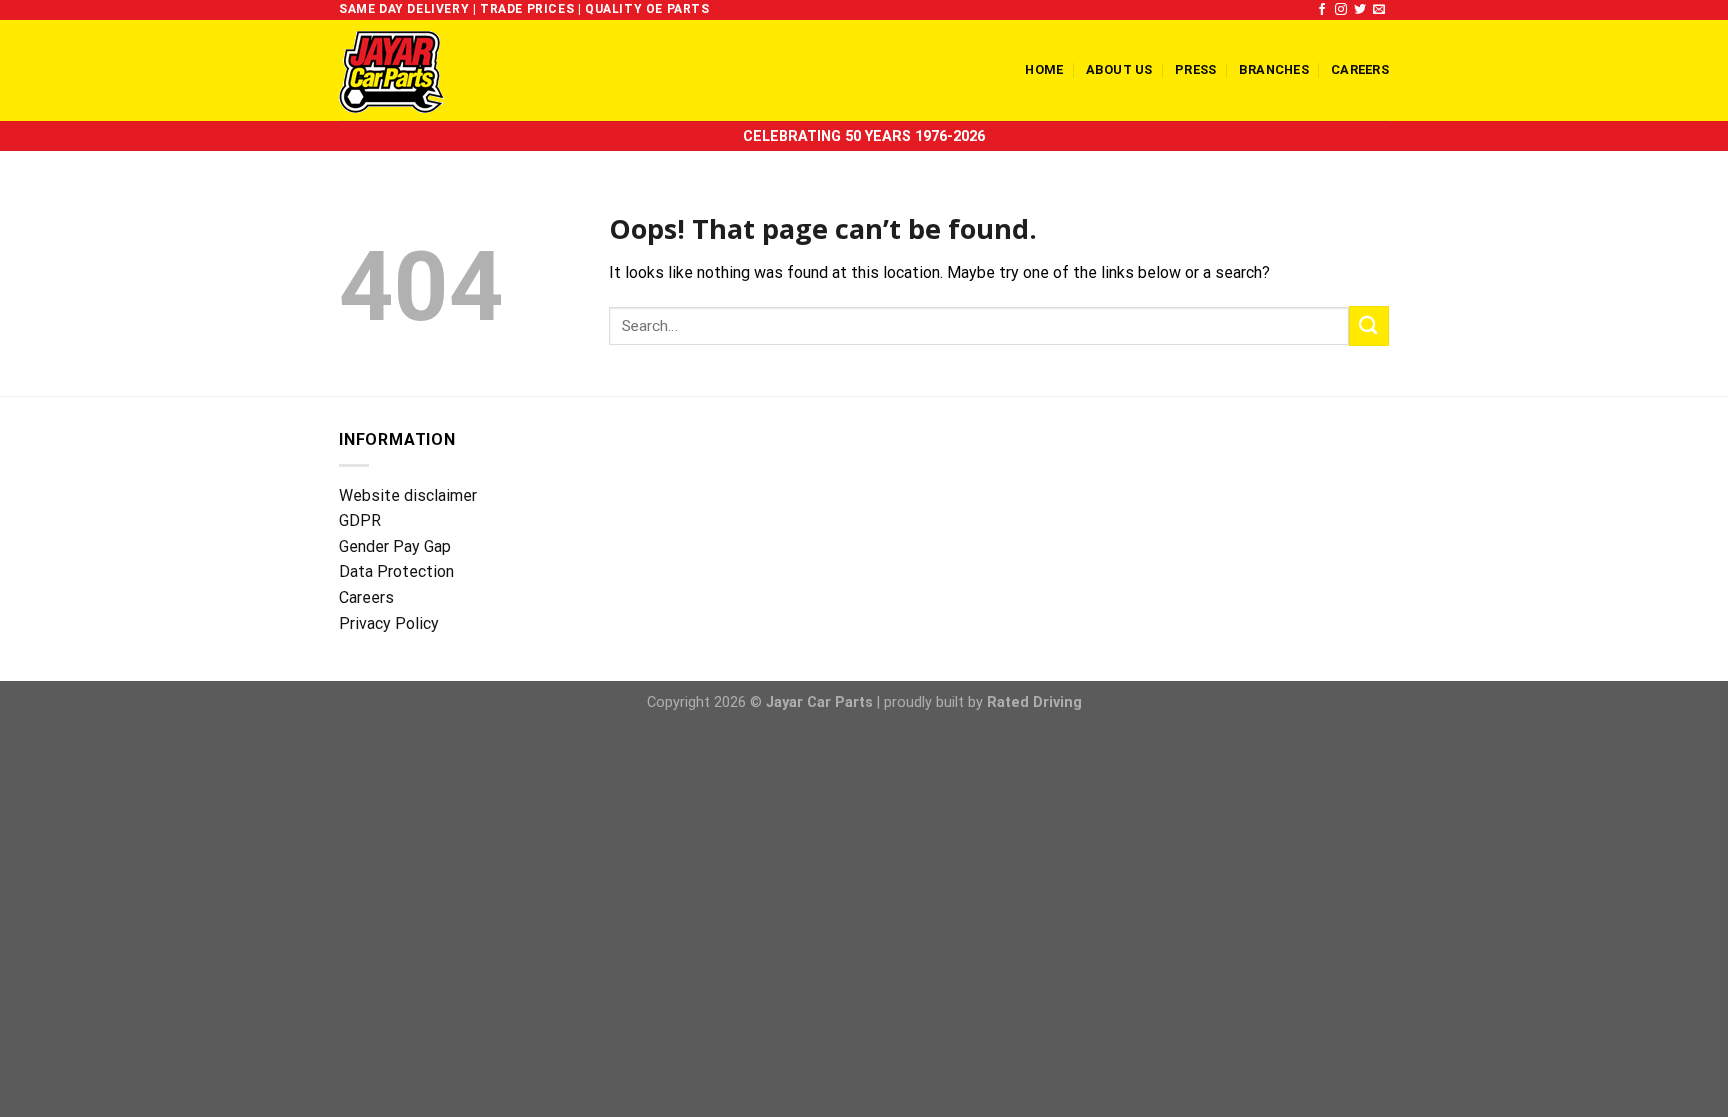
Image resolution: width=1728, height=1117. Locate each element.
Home (1044, 69)
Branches (1274, 69)
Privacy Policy (389, 623)
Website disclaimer (408, 495)
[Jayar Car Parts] (425, 70)
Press (1195, 69)
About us (1119, 69)
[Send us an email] (1379, 10)
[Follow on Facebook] (1322, 10)
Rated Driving (1034, 702)
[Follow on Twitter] (1360, 10)
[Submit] (1369, 325)
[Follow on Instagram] (1341, 10)
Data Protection (396, 571)
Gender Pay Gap (395, 546)
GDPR (360, 520)
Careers (1360, 69)
